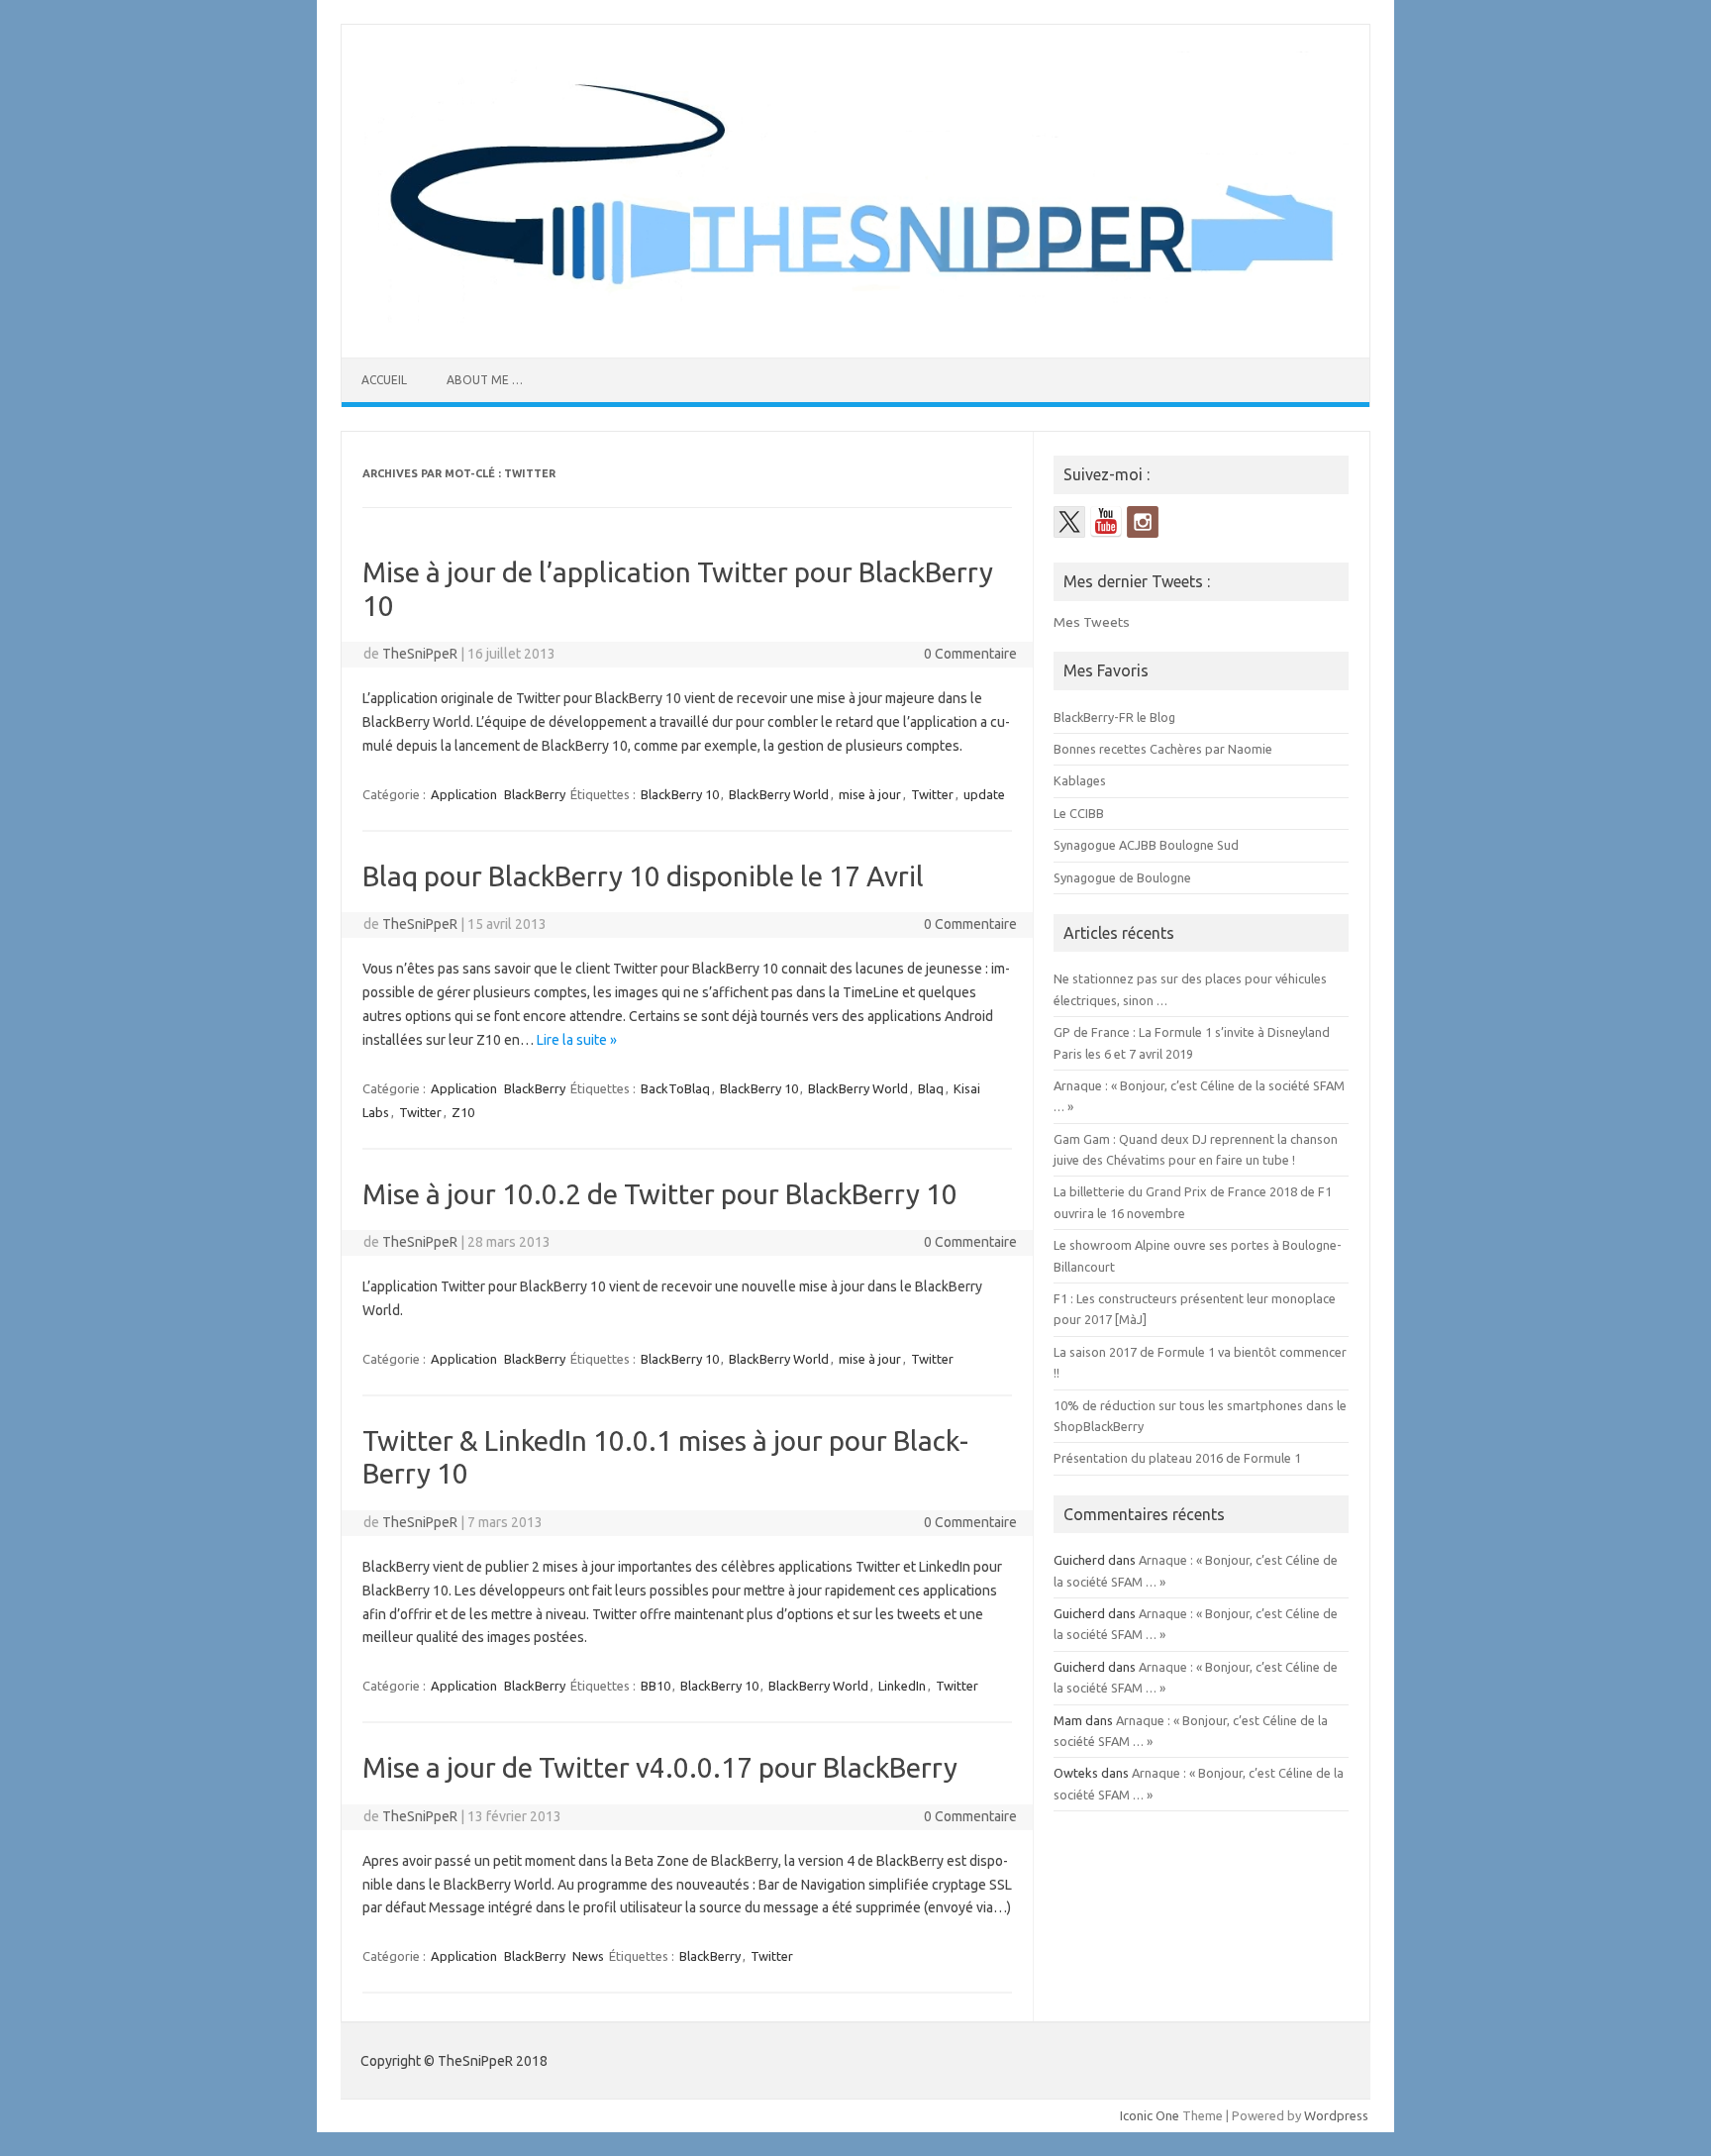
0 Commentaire (970, 654)
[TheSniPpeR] (855, 324)
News (588, 1956)
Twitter (932, 794)
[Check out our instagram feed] (1143, 522)
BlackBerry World (779, 794)
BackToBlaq (675, 1088)
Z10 (463, 1112)
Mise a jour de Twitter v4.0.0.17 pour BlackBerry (660, 1767)
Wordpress (1336, 2115)
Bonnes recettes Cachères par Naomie (1163, 749)
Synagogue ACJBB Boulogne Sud (1146, 845)
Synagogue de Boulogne (1122, 877)
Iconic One (1150, 2115)
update (984, 794)
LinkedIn (902, 1686)
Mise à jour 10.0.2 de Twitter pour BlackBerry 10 (660, 1194)
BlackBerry (535, 794)
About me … (485, 380)
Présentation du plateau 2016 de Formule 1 (1177, 1458)
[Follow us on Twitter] (1069, 522)
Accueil (384, 380)
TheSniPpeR (420, 654)
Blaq (931, 1088)
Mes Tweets (1092, 622)
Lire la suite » (577, 1040)
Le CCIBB (1079, 813)
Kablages (1080, 780)
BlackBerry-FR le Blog (1114, 717)
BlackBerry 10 (680, 794)
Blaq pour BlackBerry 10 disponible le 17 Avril (643, 876)
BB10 (655, 1686)
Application (464, 794)
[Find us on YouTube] (1106, 522)
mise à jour (870, 794)
